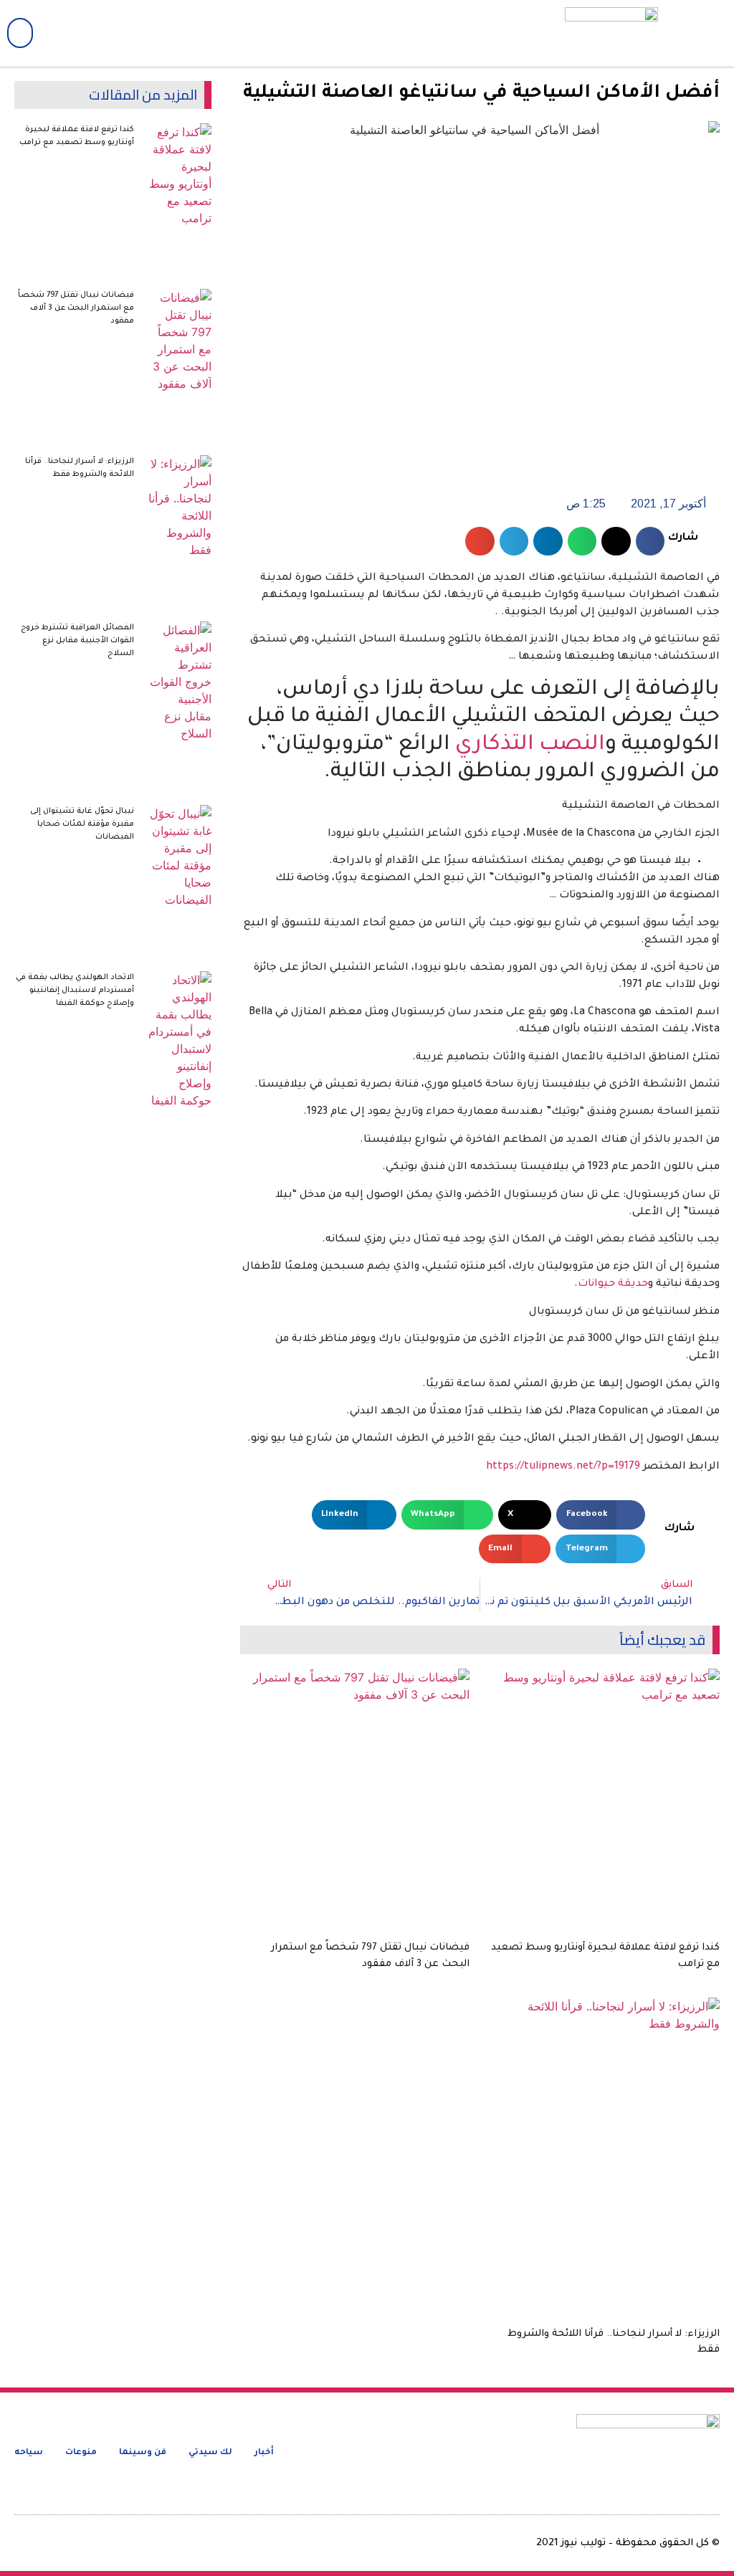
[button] (20, 33)
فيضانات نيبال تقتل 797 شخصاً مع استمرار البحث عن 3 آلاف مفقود (76, 308)
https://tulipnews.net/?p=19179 (563, 1467)
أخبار (264, 2453)
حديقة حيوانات (613, 1284)
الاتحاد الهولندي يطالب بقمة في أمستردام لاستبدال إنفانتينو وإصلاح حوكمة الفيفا (75, 991)
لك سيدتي (210, 2453)
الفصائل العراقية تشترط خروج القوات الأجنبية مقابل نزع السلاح (77, 641)
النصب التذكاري (530, 745)
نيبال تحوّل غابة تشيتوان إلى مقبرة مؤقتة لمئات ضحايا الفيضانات (82, 824)
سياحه (29, 2453)
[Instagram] (341, 33)
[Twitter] (367, 33)
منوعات (81, 2453)
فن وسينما (143, 2453)
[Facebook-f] (393, 33)
